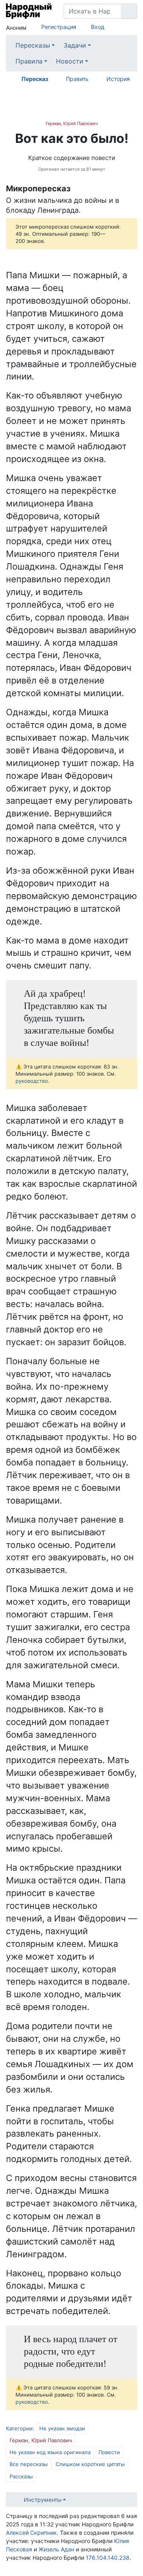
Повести (109, 2452)
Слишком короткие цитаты (90, 2464)
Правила (29, 61)
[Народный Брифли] (29, 11)
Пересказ (35, 79)
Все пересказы (29, 2464)
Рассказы (21, 2476)
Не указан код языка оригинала (50, 2452)
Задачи (75, 45)
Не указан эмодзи (62, 2428)
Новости (70, 61)
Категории (19, 2428)
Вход (98, 27)
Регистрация (59, 27)
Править (77, 79)
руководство (32, 1081)
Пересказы (33, 45)
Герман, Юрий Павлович (72, 123)
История (118, 79)
